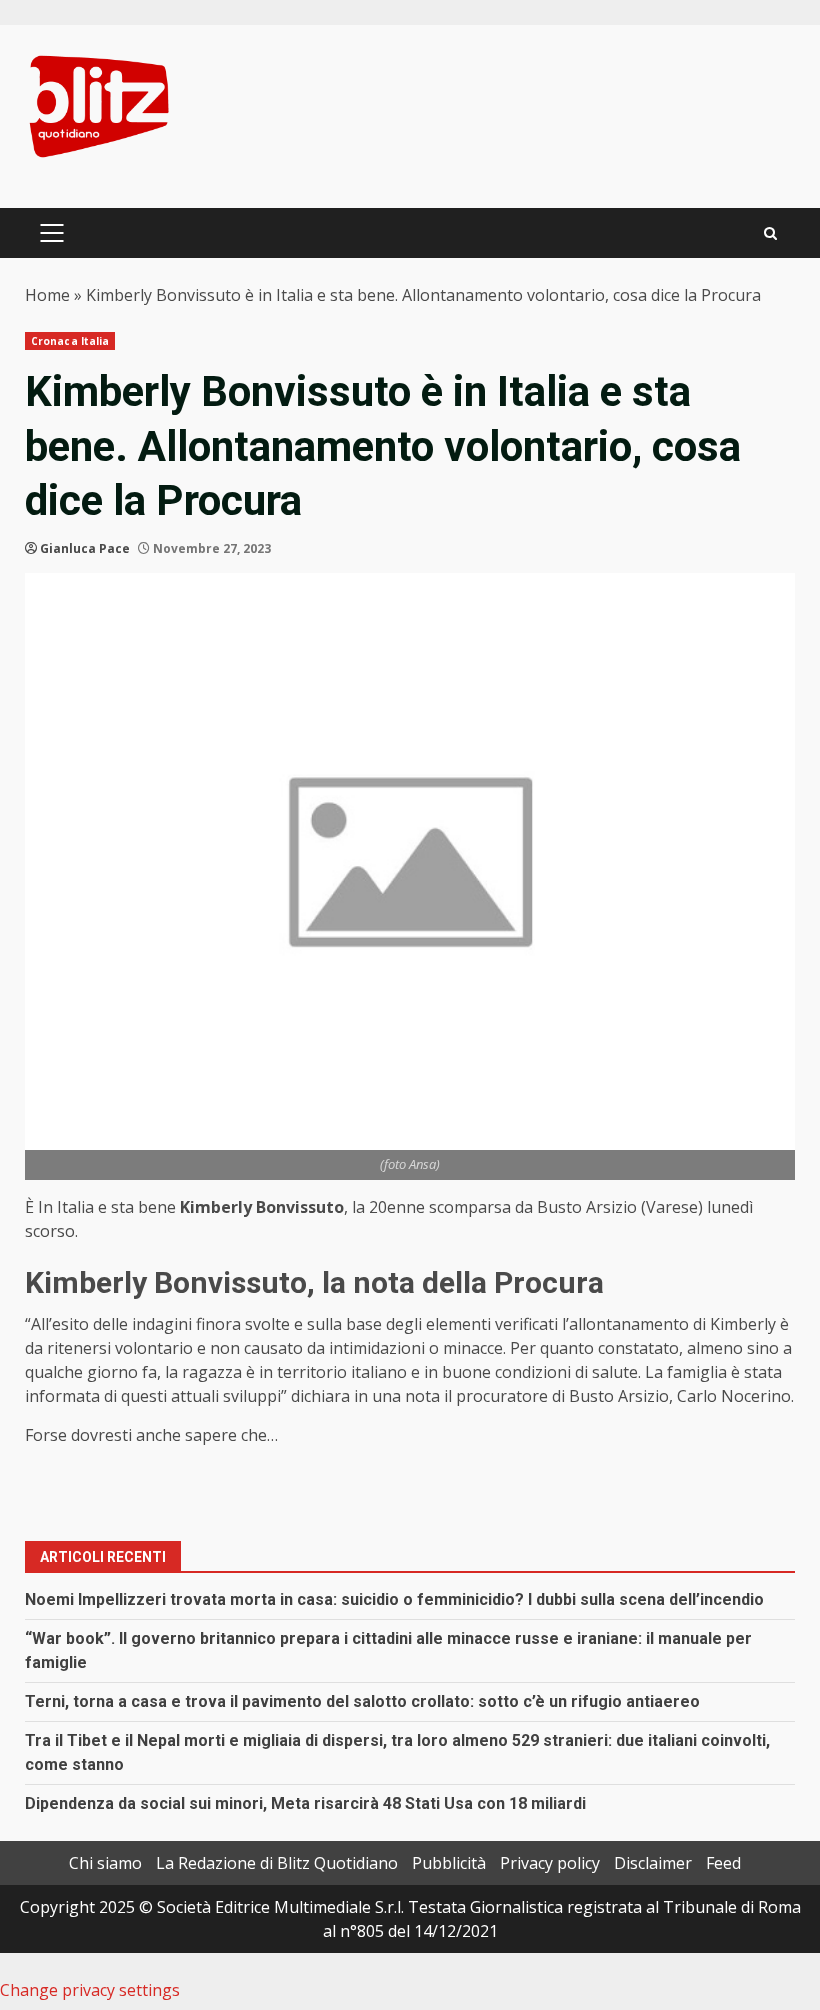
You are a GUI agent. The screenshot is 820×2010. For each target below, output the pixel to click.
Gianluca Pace (85, 548)
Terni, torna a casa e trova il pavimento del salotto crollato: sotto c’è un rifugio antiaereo (362, 1701)
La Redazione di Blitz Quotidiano (277, 1863)
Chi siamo (105, 1863)
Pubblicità (449, 1863)
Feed (723, 1863)
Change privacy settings (90, 1990)
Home (47, 295)
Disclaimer (653, 1863)
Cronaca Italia (70, 341)
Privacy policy (550, 1863)
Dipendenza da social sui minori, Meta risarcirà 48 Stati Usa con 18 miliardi (305, 1803)
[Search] (770, 233)
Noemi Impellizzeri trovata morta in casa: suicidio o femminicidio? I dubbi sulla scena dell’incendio (394, 1599)
